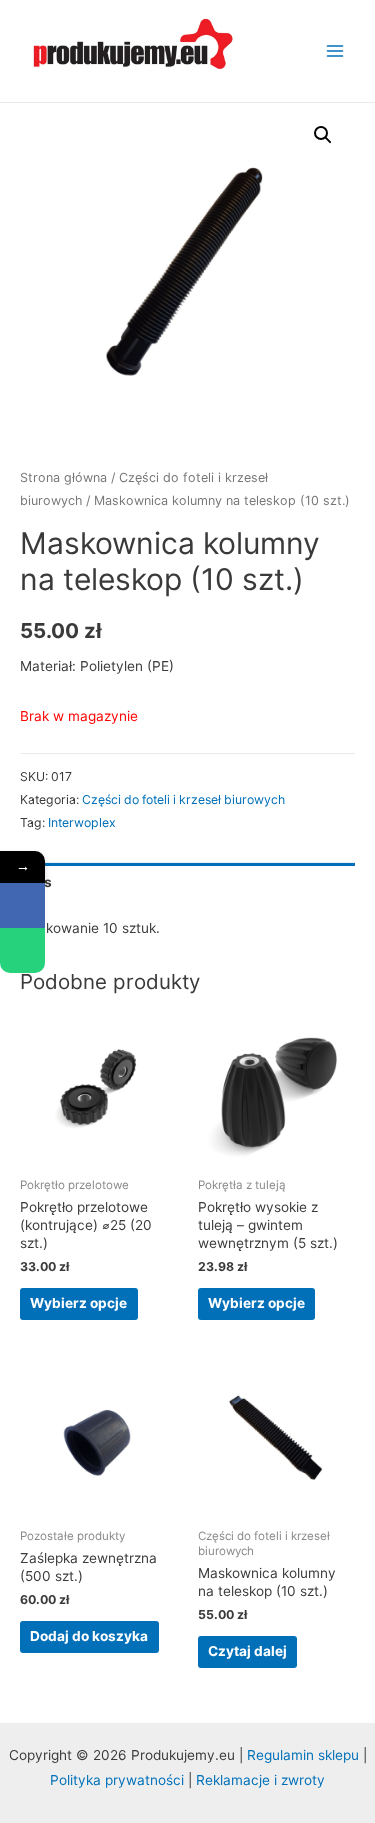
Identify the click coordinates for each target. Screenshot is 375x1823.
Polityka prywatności (117, 1780)
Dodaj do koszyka (89, 1636)
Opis (36, 882)
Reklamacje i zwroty (260, 1780)
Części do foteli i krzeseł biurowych (183, 799)
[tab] (187, 882)
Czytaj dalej (247, 1651)
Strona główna (63, 477)
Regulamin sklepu (305, 1755)
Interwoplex (82, 822)
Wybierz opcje (78, 1303)
